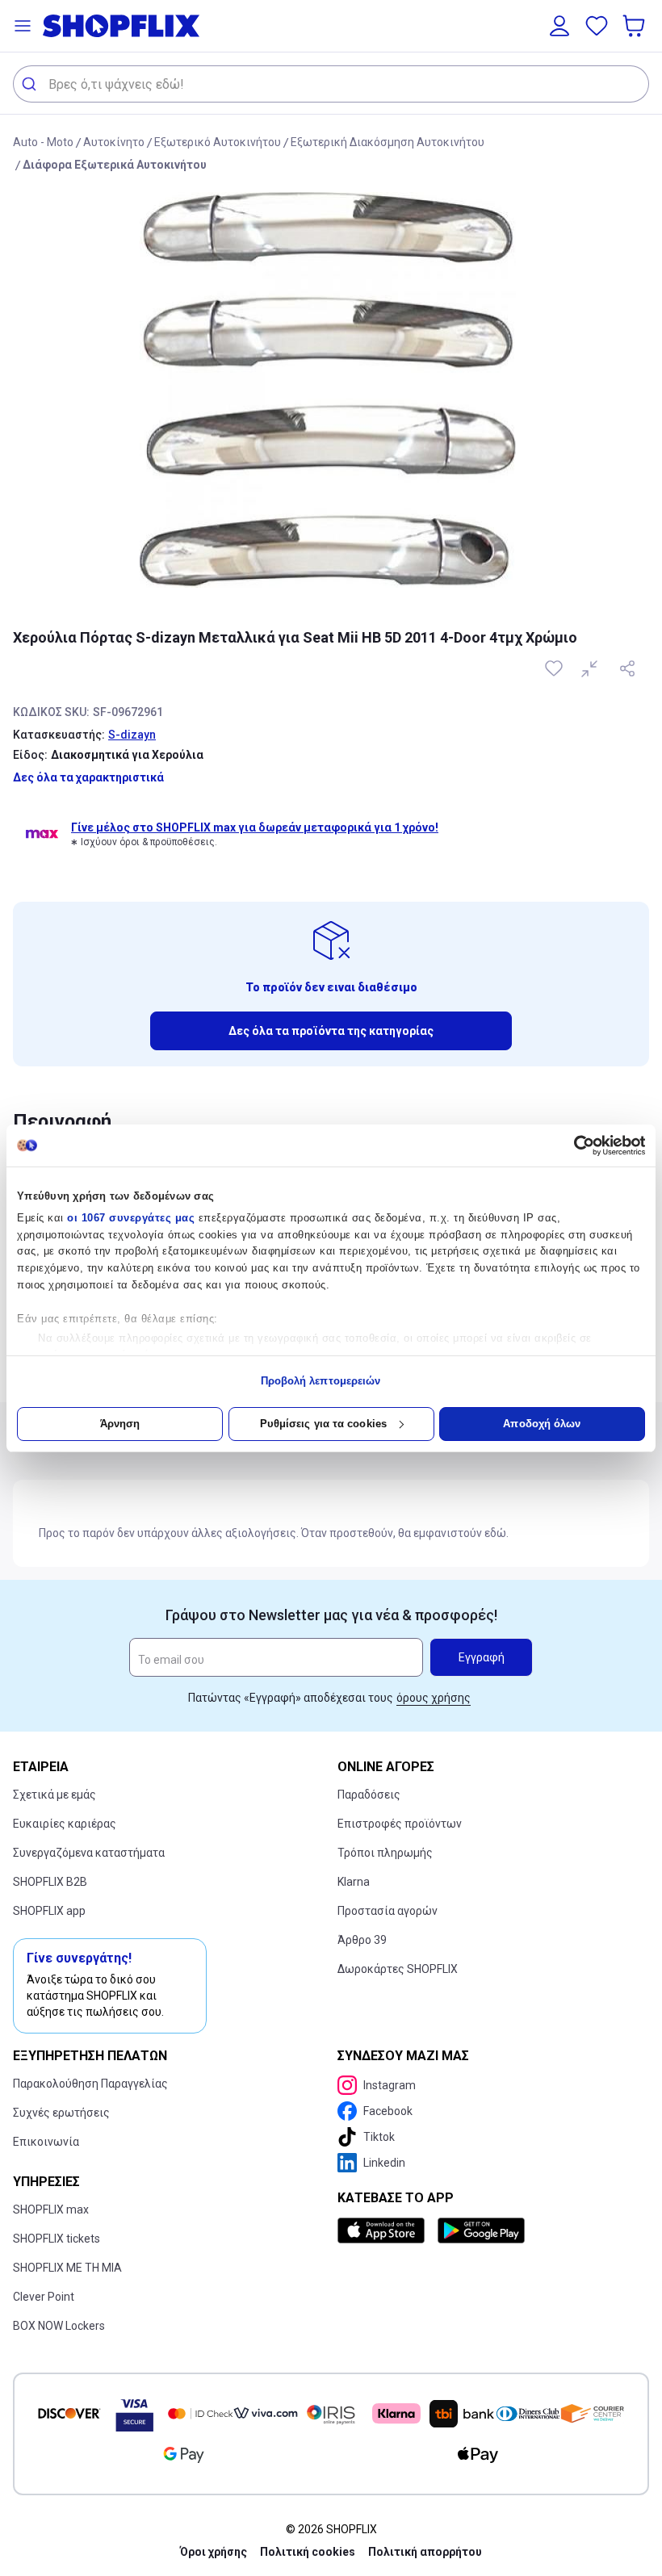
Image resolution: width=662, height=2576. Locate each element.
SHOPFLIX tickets (57, 2239)
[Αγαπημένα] (597, 26)
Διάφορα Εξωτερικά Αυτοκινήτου (115, 165)
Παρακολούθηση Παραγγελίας (90, 2084)
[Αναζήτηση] (31, 84)
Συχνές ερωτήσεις (61, 2113)
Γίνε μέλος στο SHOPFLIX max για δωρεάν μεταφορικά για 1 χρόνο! (255, 827)
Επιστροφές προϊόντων (400, 1824)
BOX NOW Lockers (59, 2326)
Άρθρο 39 (362, 1940)
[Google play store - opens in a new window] (481, 2230)
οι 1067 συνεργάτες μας (131, 1218)
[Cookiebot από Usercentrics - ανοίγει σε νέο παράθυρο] (574, 1146)
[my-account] (559, 26)
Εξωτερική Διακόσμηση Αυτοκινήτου (388, 142)
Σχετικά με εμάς (54, 1795)
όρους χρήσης (434, 1698)
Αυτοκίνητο (114, 142)
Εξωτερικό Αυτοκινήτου (218, 142)
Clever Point (44, 2297)
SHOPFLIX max (51, 2209)
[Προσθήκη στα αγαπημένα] (555, 668)
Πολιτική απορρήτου (425, 2552)
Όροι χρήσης (214, 2552)
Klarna (354, 1882)
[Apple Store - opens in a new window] (384, 2230)
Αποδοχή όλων (542, 1424)
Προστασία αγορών (388, 1911)
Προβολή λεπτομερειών (321, 1381)
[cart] (635, 26)
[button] (23, 26)
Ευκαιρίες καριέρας (65, 1824)
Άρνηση (120, 1424)
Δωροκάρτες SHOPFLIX (398, 1969)
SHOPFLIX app (49, 1911)
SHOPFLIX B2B (50, 1882)
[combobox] (331, 84)
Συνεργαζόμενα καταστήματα (89, 1853)
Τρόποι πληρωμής (385, 1853)
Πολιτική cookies (308, 2552)
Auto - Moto (43, 142)
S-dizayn (132, 735)
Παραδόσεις (369, 1795)
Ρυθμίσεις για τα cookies (323, 1424)
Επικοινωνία (46, 2142)
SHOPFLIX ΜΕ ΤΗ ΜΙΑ (67, 2268)
